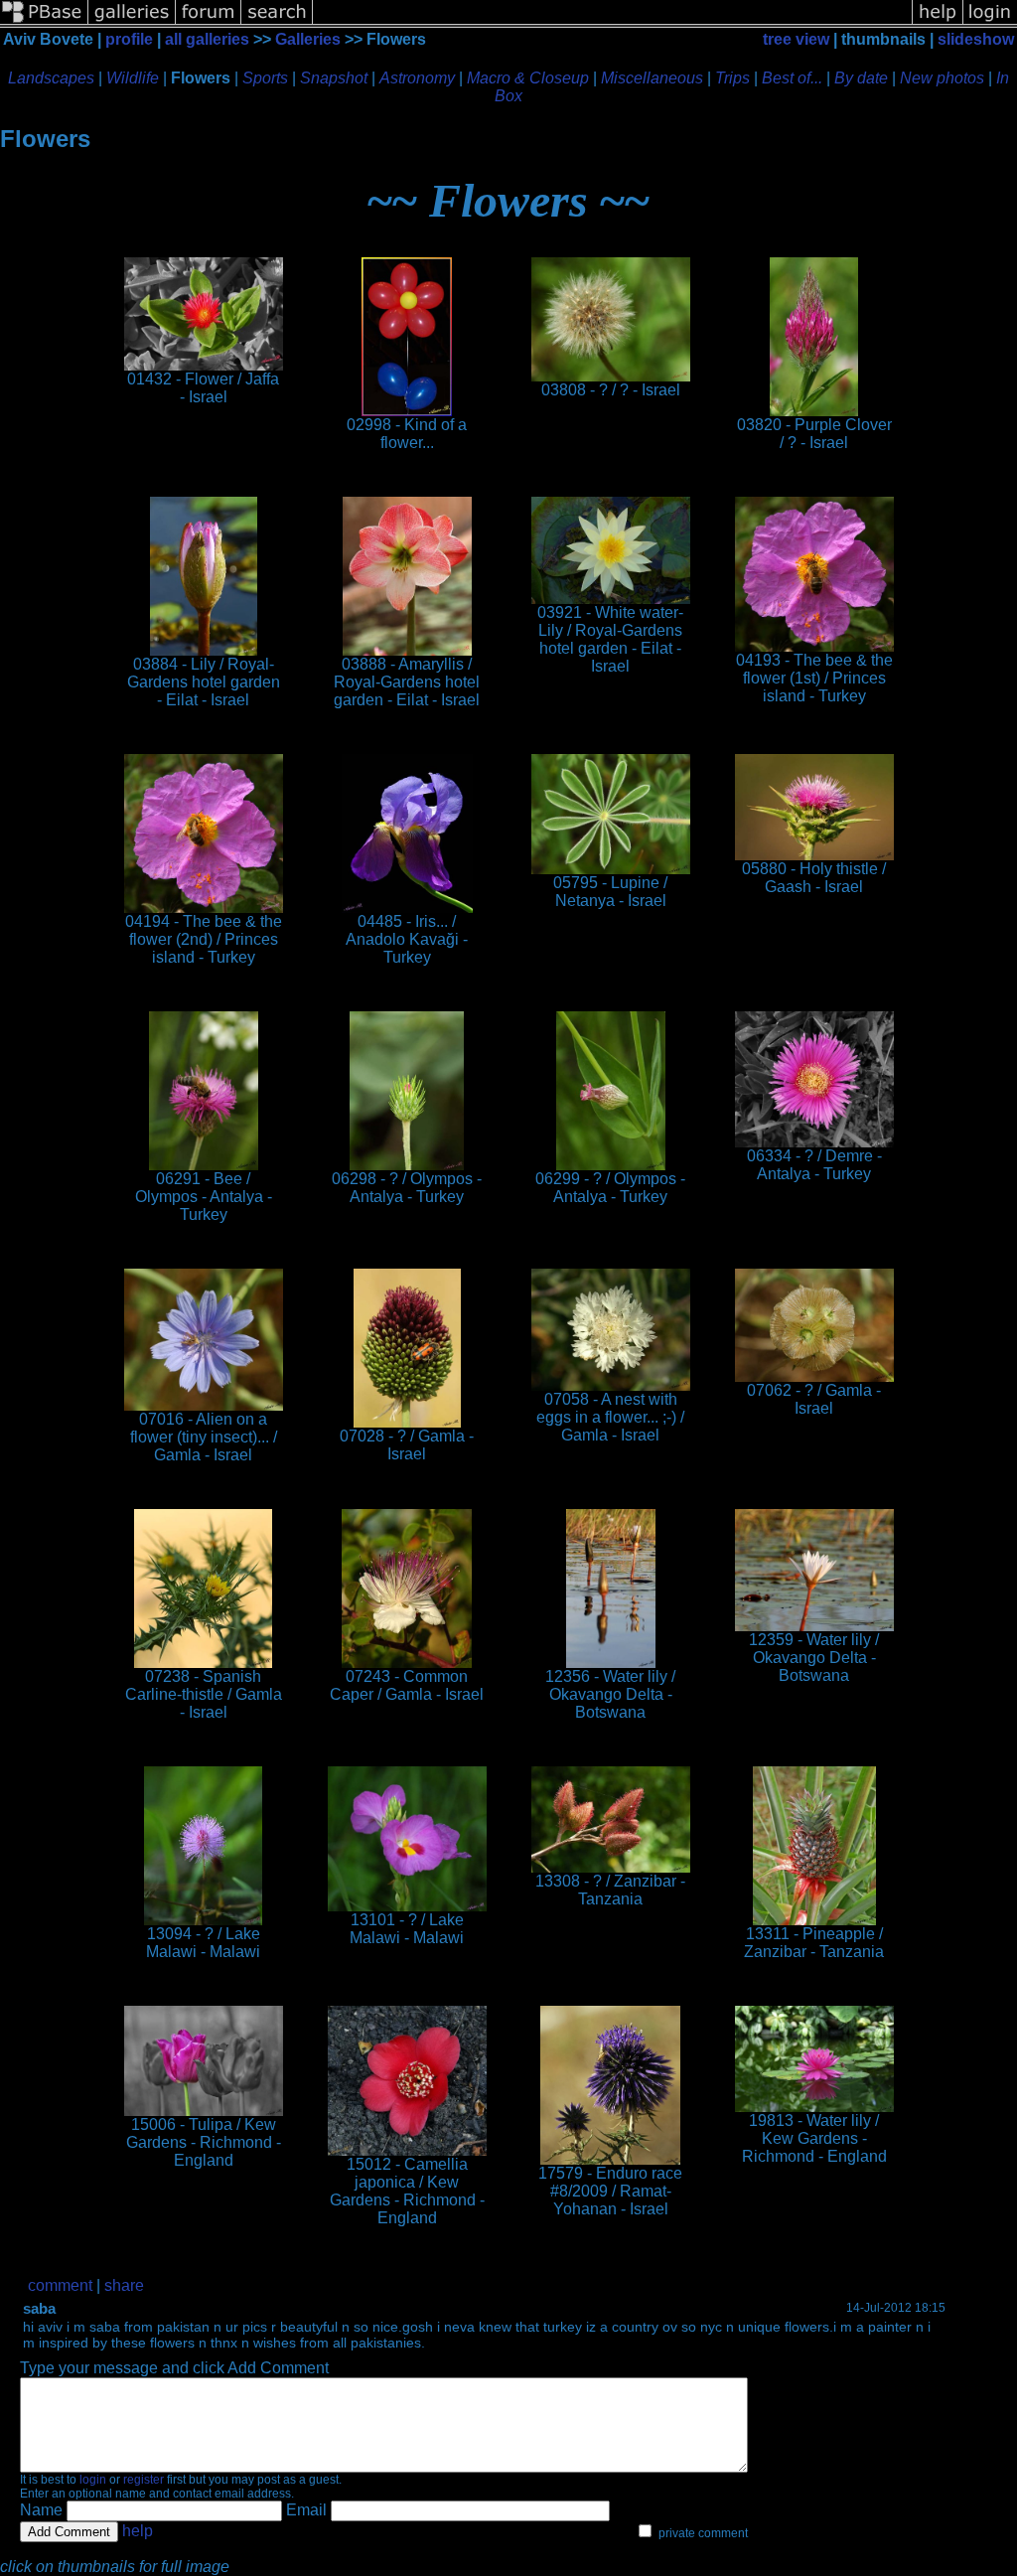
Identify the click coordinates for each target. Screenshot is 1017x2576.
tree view (796, 39)
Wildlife (133, 78)
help (138, 2531)
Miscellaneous (652, 78)
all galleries (207, 39)
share (124, 2285)
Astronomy (417, 78)
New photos (942, 78)
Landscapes (51, 78)
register (144, 2480)
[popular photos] (612, 22)
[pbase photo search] (277, 22)
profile (129, 39)
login (93, 2480)
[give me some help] (938, 22)
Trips (732, 78)
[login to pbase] (990, 22)
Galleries (308, 39)
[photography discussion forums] (209, 22)
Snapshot (334, 78)
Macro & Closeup (528, 78)
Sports (265, 78)
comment (60, 2285)
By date (861, 78)
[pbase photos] (44, 22)
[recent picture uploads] (132, 22)
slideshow (976, 39)
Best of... (792, 78)
